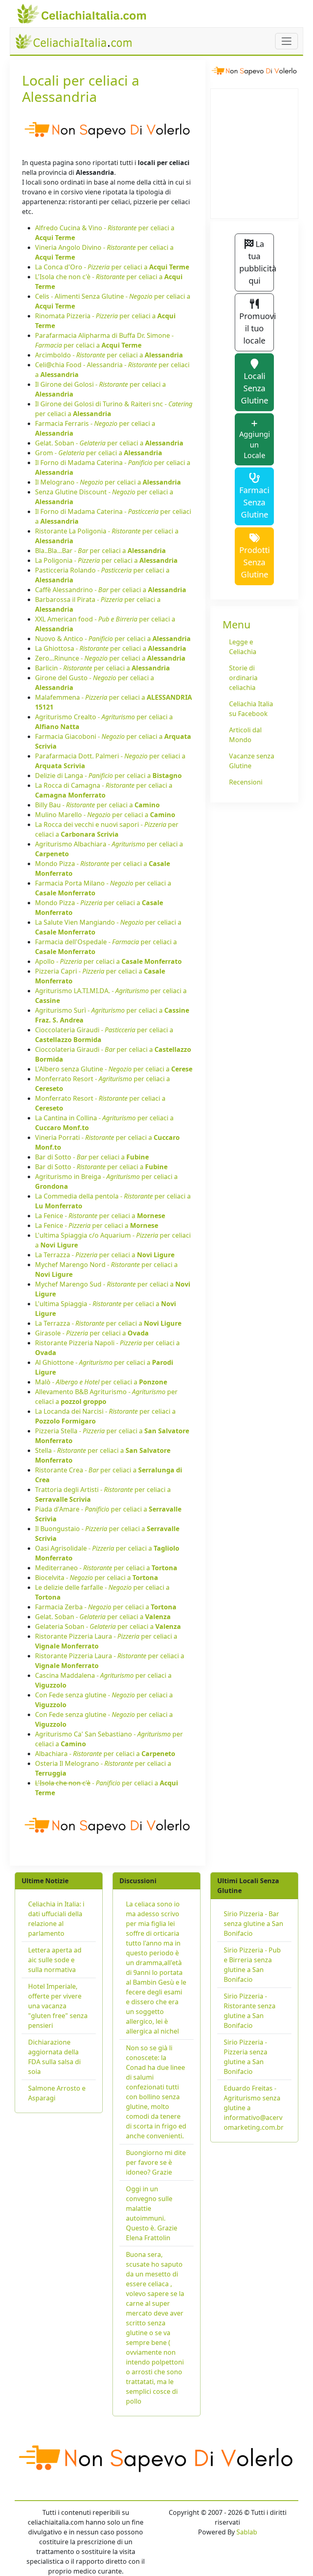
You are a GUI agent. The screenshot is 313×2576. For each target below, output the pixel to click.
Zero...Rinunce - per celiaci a (110, 658)
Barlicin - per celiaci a (102, 668)
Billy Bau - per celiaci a (97, 805)
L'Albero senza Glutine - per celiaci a (114, 1069)
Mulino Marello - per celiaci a (105, 815)
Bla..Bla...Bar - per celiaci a (100, 551)
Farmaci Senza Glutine (254, 502)
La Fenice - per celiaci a (100, 1216)
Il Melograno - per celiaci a (108, 482)
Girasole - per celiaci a (92, 1333)
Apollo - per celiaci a (108, 961)
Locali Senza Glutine (255, 388)
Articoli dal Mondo (245, 735)
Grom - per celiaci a (99, 453)
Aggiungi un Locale (255, 445)
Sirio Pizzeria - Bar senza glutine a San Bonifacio (253, 1924)
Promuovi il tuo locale (257, 328)
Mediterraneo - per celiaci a (106, 1568)
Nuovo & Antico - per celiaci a (113, 639)
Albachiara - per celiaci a (105, 1754)
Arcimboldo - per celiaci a (109, 355)
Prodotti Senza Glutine (255, 562)
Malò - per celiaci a (101, 1382)
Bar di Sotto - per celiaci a (92, 1157)
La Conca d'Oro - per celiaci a (112, 267)
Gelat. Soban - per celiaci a (109, 443)
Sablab (247, 2532)
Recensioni (246, 782)
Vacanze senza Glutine (252, 761)
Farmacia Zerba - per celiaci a (106, 1607)
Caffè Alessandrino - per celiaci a (111, 590)
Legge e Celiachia (243, 647)
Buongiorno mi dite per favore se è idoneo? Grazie (156, 2162)
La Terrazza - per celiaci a (105, 1255)
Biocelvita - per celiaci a (97, 1578)
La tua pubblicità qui (257, 262)
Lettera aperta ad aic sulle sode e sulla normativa (55, 1960)
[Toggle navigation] (287, 41)
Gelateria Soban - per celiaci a (108, 1626)
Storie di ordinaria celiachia (243, 678)
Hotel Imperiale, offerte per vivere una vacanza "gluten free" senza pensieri (58, 2006)
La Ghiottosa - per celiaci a (111, 648)
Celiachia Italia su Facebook (251, 709)
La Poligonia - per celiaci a (106, 560)
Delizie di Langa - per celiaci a (108, 776)
